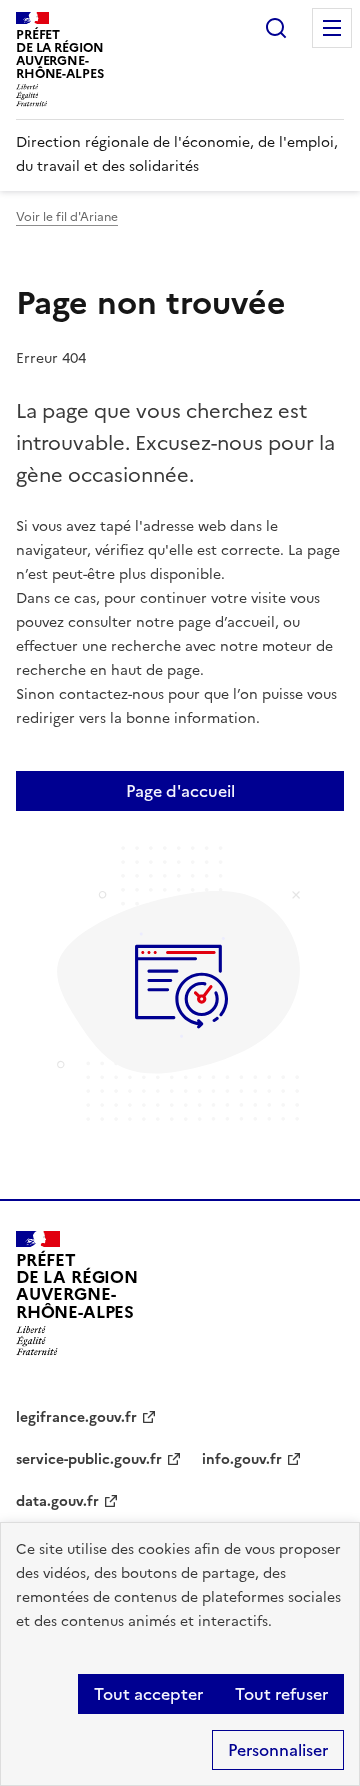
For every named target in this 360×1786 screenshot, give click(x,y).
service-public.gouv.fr (89, 1459)
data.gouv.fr (57, 1501)
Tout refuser (281, 1694)
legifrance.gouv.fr (76, 1417)
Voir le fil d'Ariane (67, 217)
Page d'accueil (180, 791)
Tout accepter (148, 1694)
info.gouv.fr (242, 1459)
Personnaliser (278, 1750)
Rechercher (276, 28)
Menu (332, 28)
